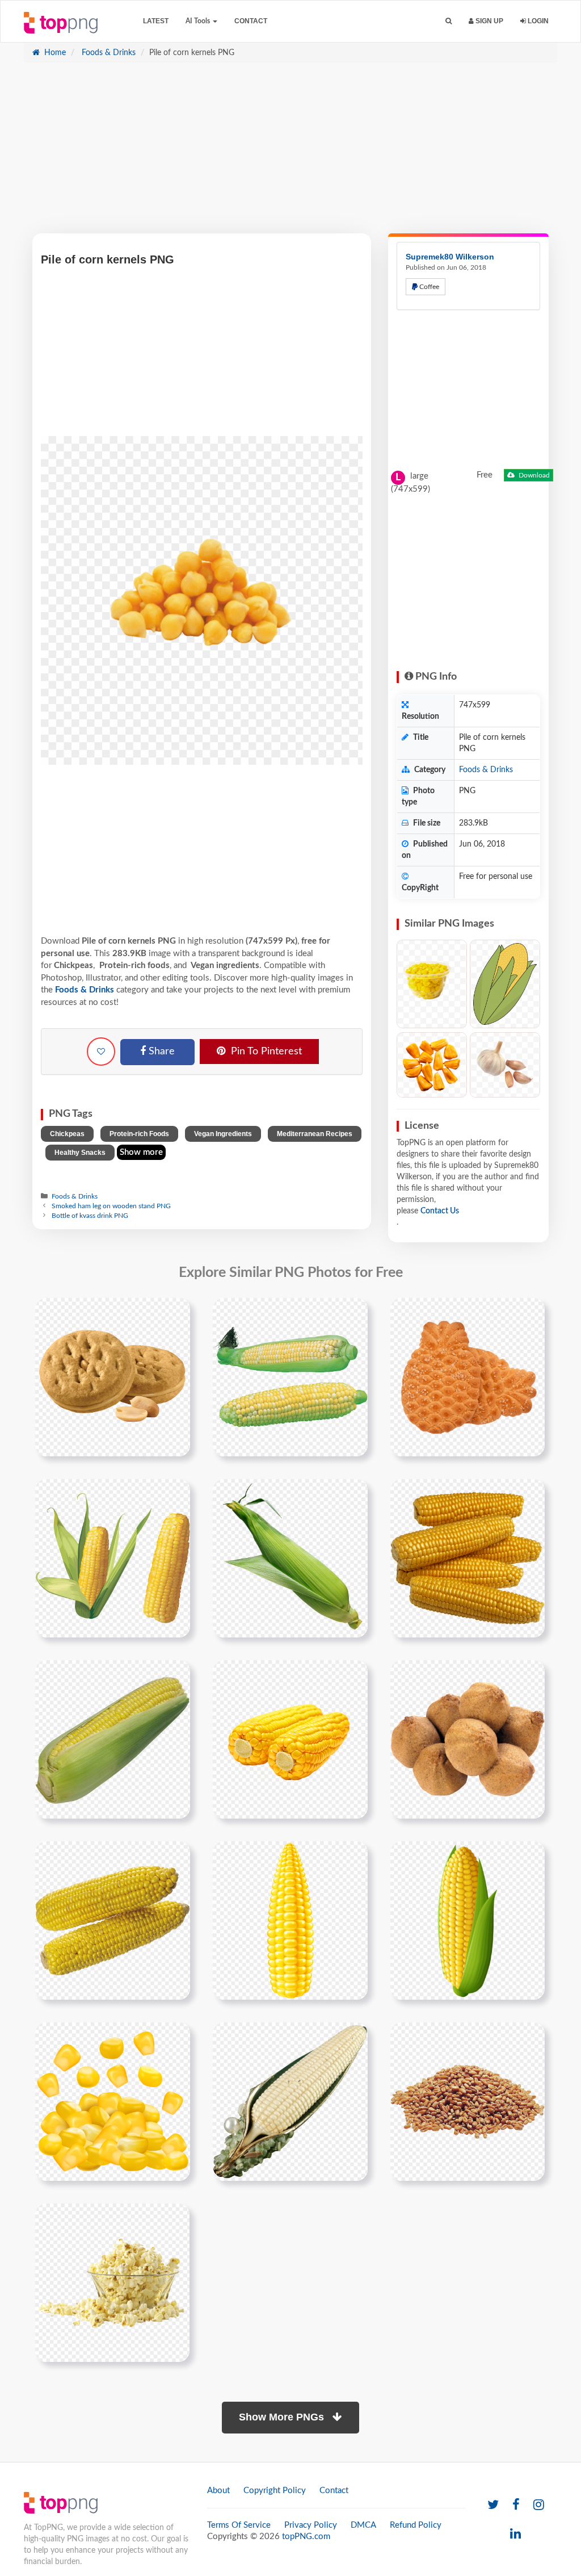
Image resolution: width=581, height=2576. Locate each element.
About (218, 2491)
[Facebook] (516, 2505)
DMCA (363, 2525)
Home (54, 53)
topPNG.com (306, 2537)
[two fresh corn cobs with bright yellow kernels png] (113, 1920)
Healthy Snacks (80, 1153)
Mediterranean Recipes (315, 1134)
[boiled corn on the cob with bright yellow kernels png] (290, 1739)
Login (537, 21)
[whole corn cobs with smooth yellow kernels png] (113, 1377)
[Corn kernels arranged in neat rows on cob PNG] (505, 1065)
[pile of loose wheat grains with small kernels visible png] (468, 2101)
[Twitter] (493, 2505)
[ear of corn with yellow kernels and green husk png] (113, 1558)
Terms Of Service (239, 2525)
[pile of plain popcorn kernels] (112, 2282)
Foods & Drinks (108, 53)
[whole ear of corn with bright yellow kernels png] (290, 1558)
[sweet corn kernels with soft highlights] (113, 2101)
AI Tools (199, 21)
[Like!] (101, 1052)
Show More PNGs (283, 2417)
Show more (141, 1152)
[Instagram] (539, 2505)
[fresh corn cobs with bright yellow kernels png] (468, 1558)
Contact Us (440, 1211)
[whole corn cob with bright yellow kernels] (290, 1920)
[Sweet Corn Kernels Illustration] (432, 1065)
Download (533, 475)
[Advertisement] (290, 154)
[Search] (449, 21)
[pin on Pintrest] (175, 1313)
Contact (251, 21)
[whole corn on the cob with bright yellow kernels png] (113, 1739)
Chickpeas (67, 1134)
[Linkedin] (515, 2534)
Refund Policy (416, 2525)
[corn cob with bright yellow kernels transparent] (468, 1920)
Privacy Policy (311, 2525)
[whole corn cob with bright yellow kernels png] (468, 1377)
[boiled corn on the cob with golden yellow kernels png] (468, 1739)
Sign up (489, 21)
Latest (156, 21)
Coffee (428, 287)
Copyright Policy (275, 2491)
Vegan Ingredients (223, 1134)
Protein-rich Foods (139, 1134)
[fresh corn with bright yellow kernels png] (290, 1377)
